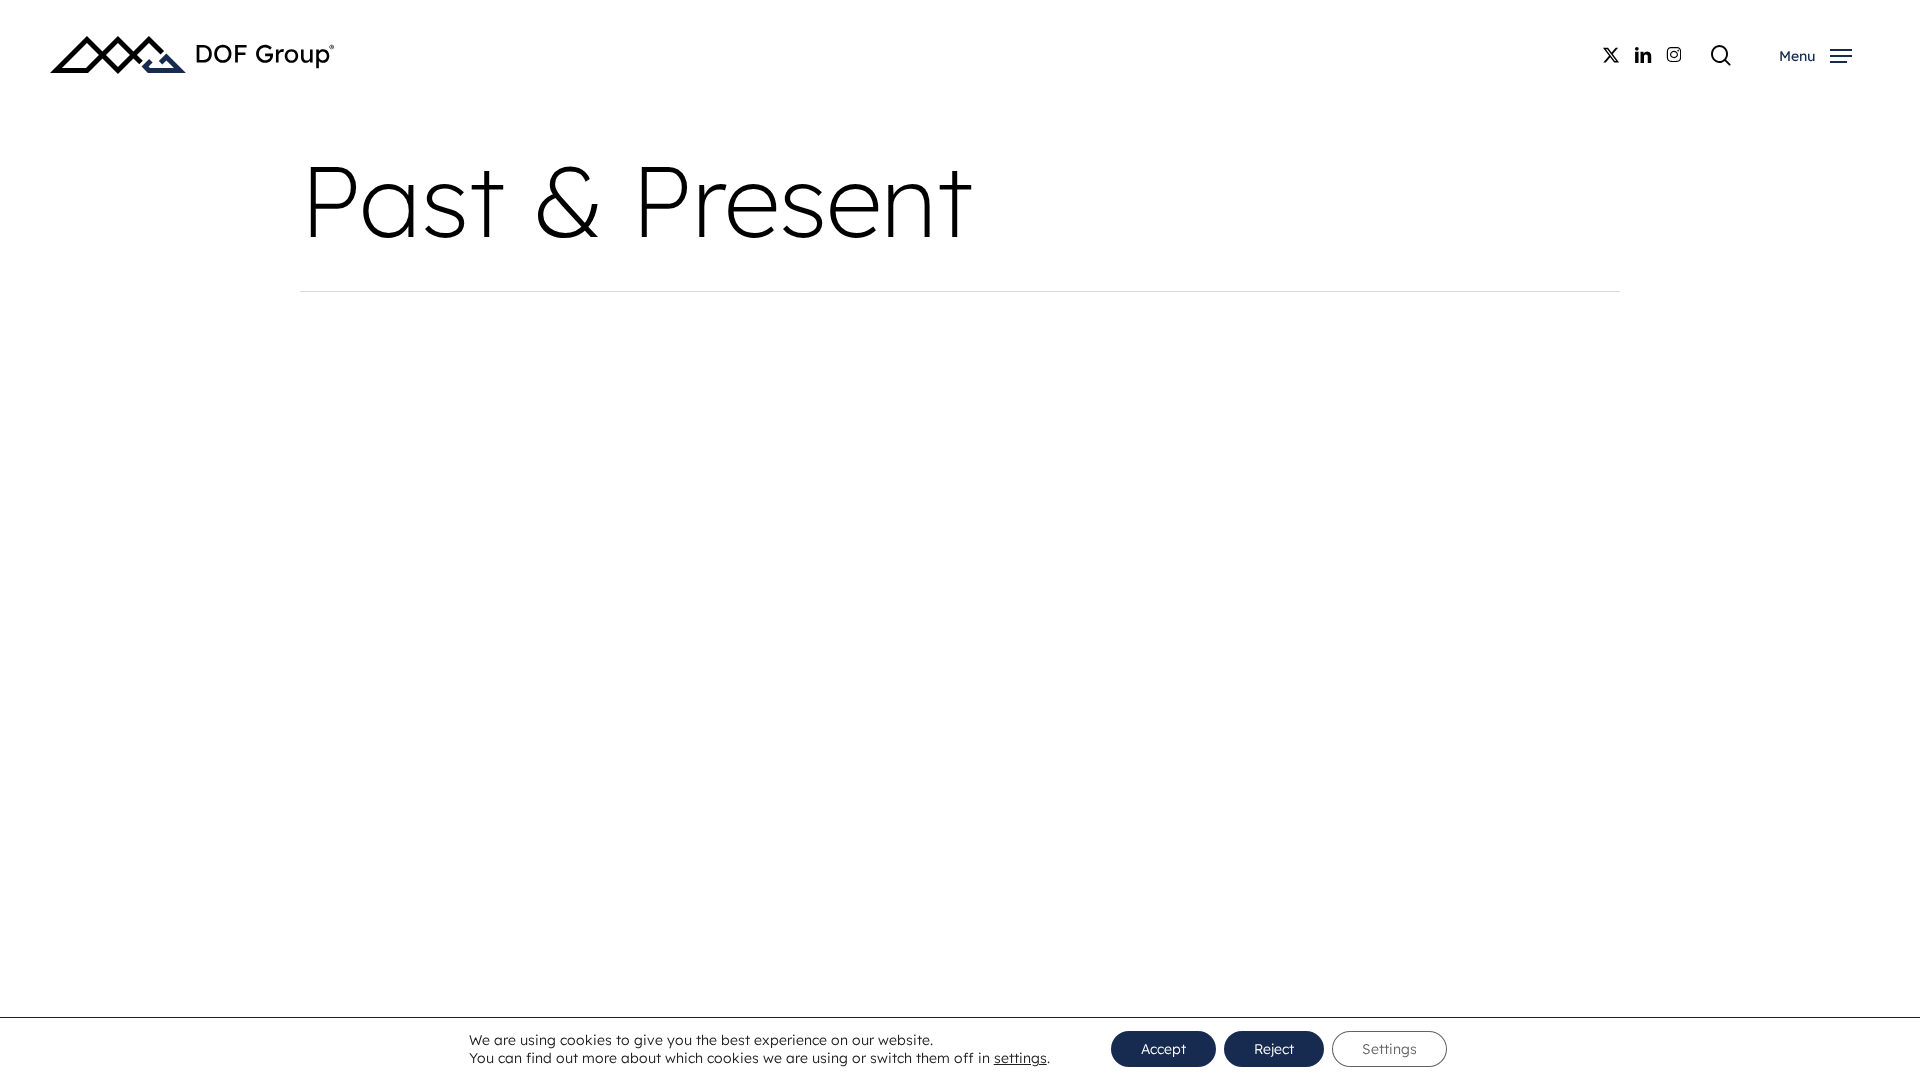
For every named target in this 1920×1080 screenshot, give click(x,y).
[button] (1815, 55)
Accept (1163, 1049)
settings (1020, 1058)
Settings (1389, 1049)
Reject (1274, 1049)
